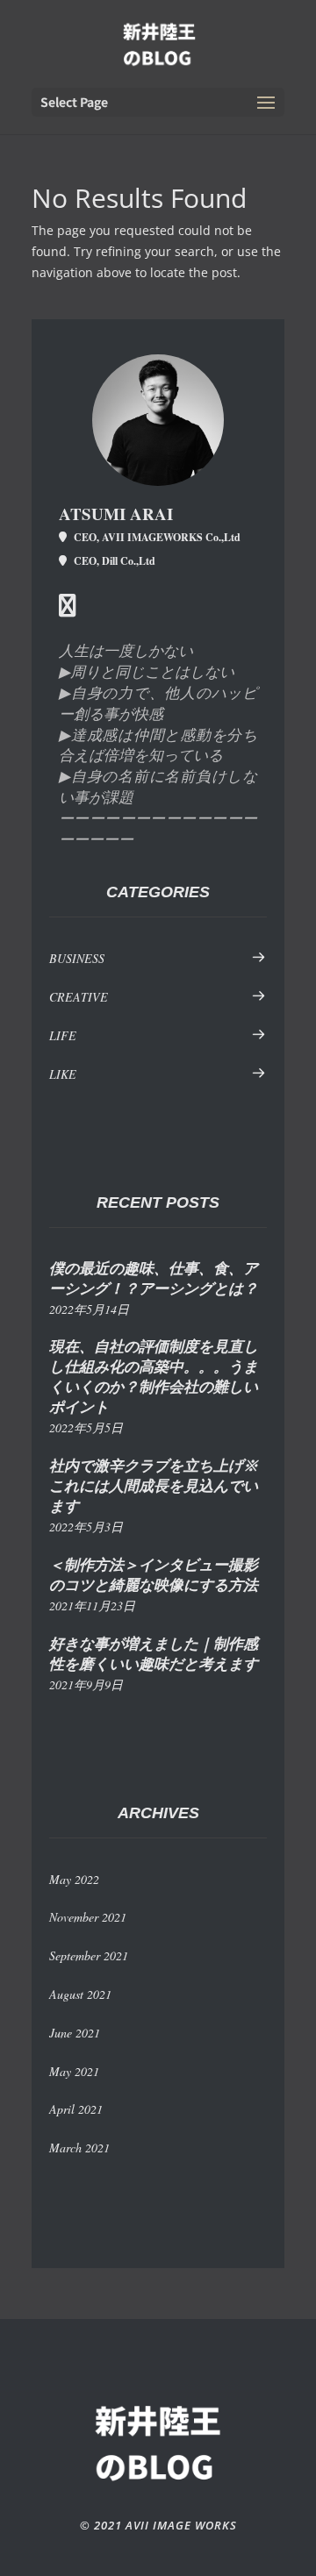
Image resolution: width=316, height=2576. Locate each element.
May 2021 (74, 2071)
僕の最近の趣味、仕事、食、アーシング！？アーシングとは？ (154, 1279)
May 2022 (74, 1879)
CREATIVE (79, 997)
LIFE (63, 1035)
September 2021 (89, 1955)
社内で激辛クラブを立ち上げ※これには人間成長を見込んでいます (154, 1486)
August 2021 (80, 1994)
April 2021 (76, 2109)
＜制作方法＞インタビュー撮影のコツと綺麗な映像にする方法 (154, 1575)
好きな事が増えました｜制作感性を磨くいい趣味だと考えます (154, 1654)
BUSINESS (77, 958)
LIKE (63, 1074)
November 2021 (88, 1917)
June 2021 (75, 2033)
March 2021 (79, 2148)
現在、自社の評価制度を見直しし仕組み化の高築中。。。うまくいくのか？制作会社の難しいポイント (154, 1377)
